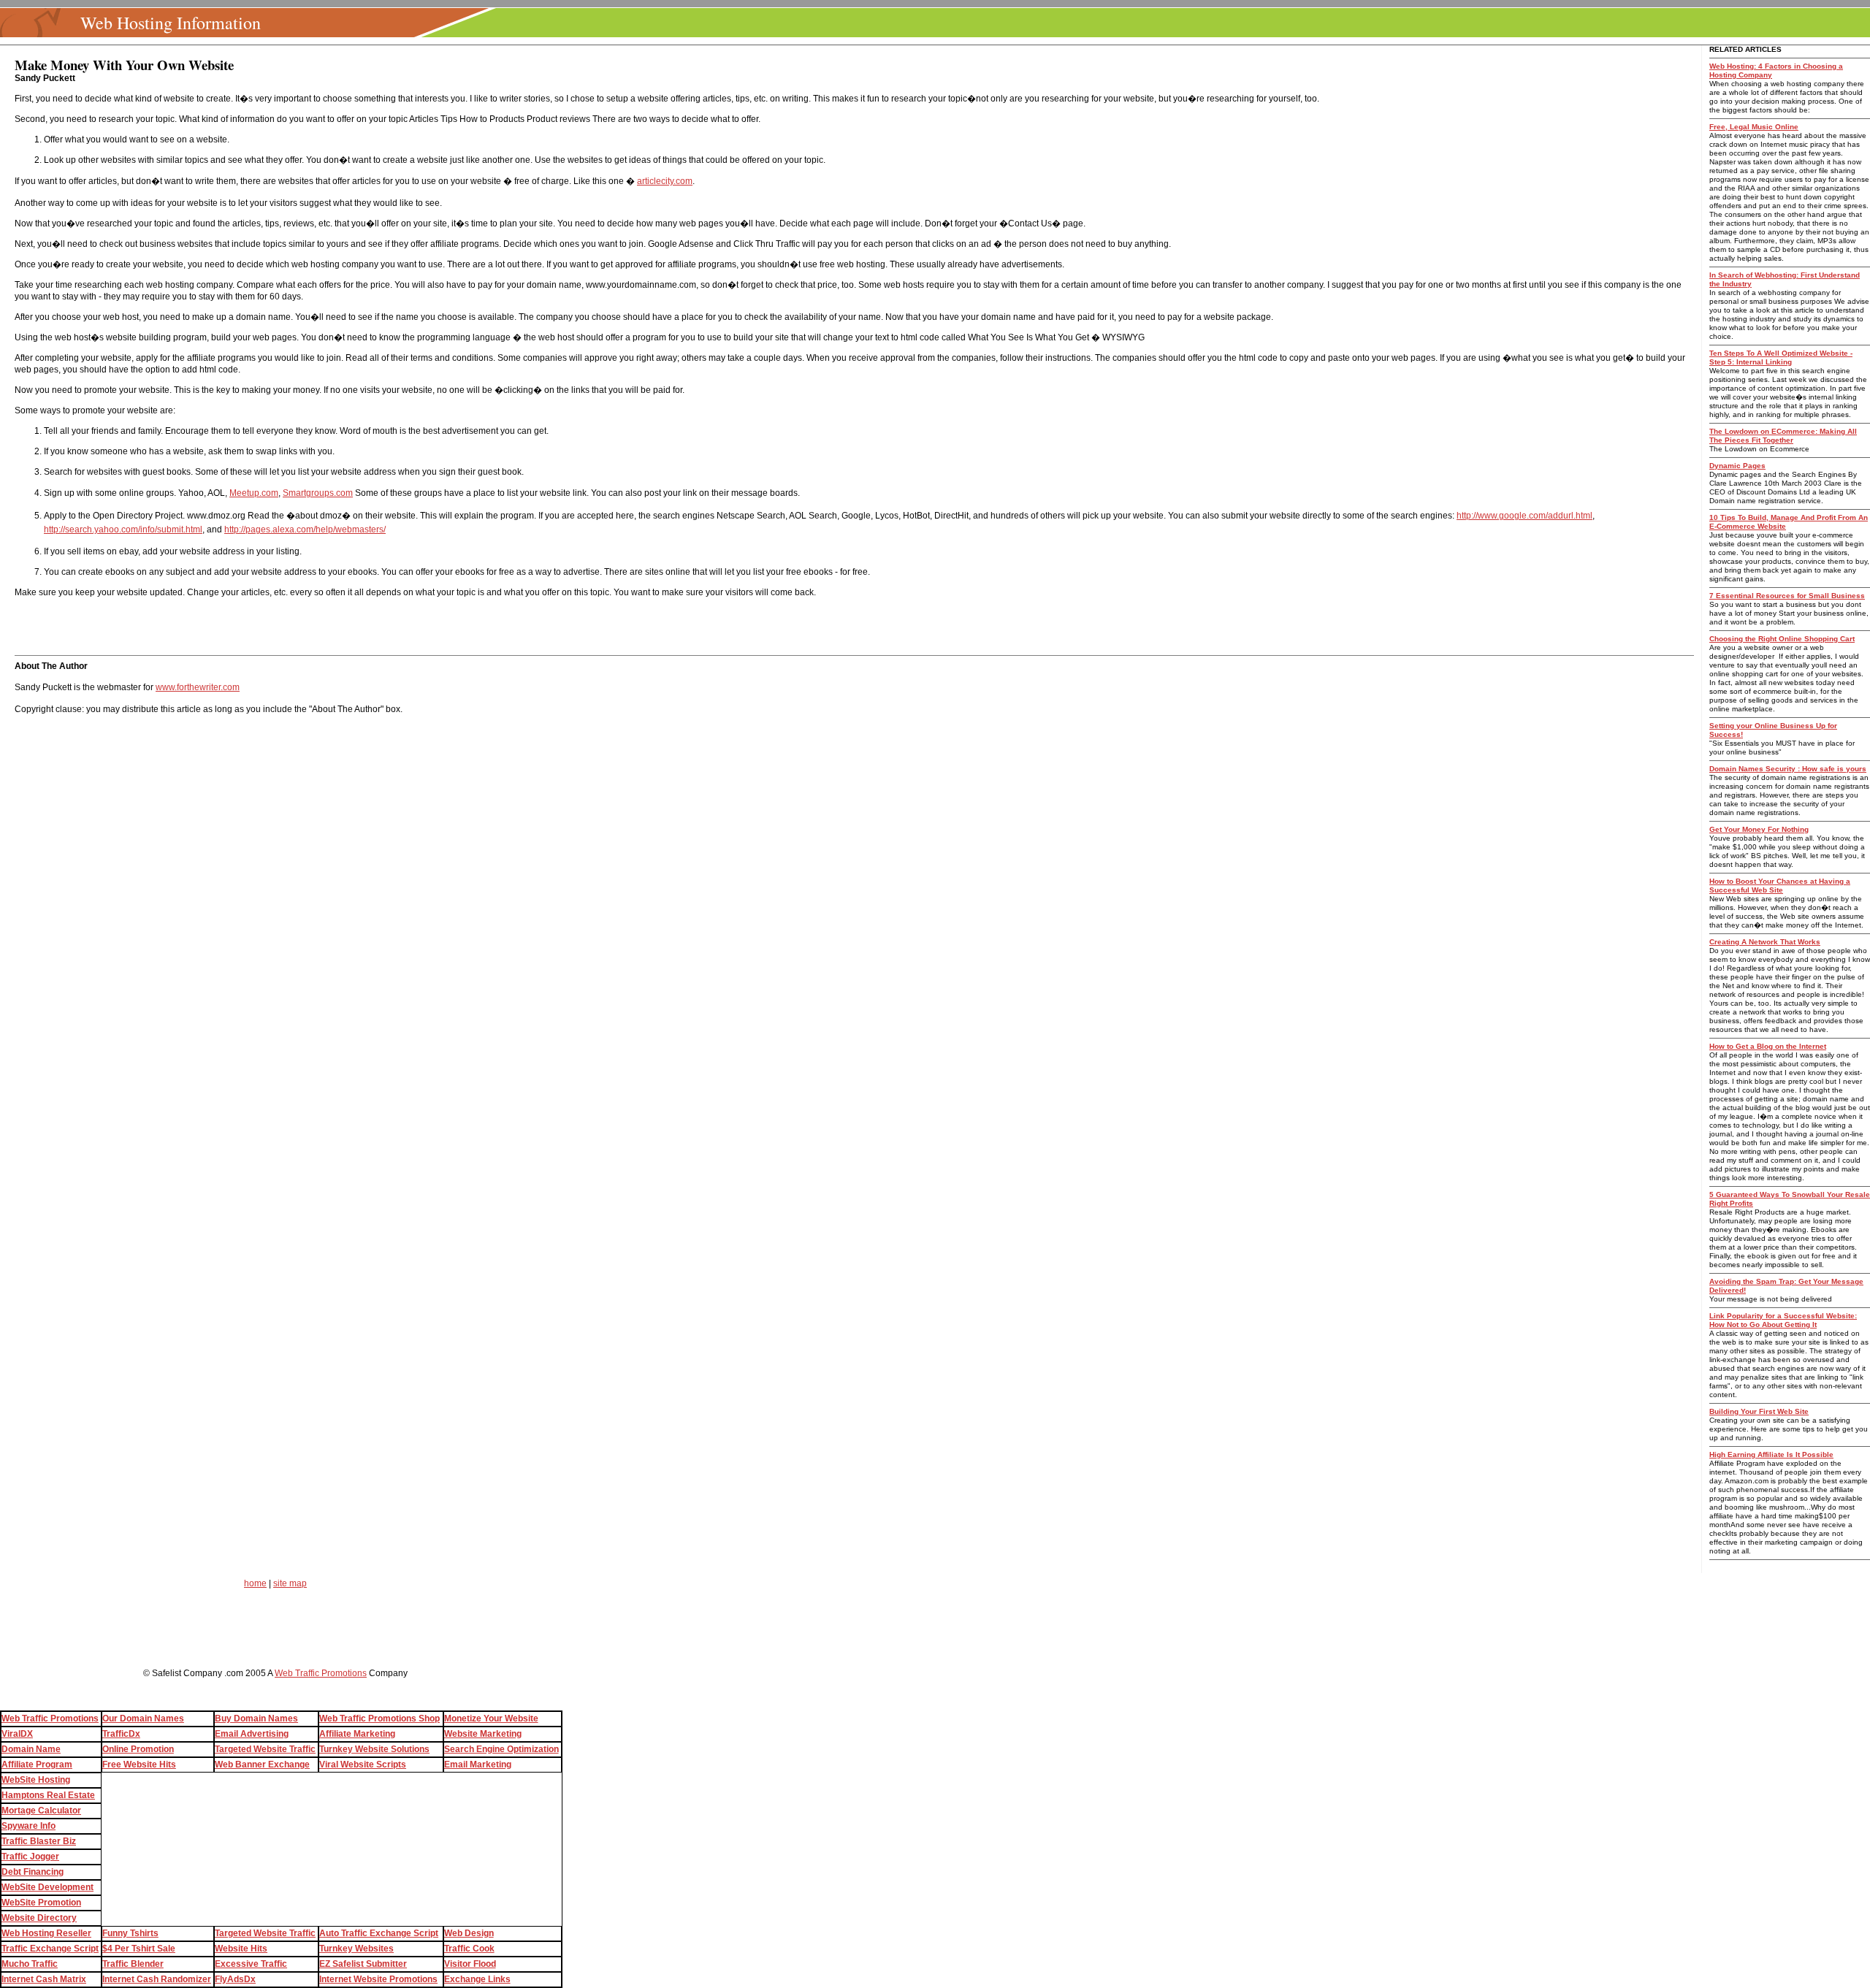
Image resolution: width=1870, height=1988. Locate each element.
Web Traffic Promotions (321, 1673)
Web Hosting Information (171, 23)
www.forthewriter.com (198, 687)
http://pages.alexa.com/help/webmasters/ (305, 530)
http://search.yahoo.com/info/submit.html (123, 530)
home (255, 1583)
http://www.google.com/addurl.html (1524, 516)
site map (290, 1583)
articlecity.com (665, 181)
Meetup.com (254, 493)
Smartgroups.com (318, 493)
